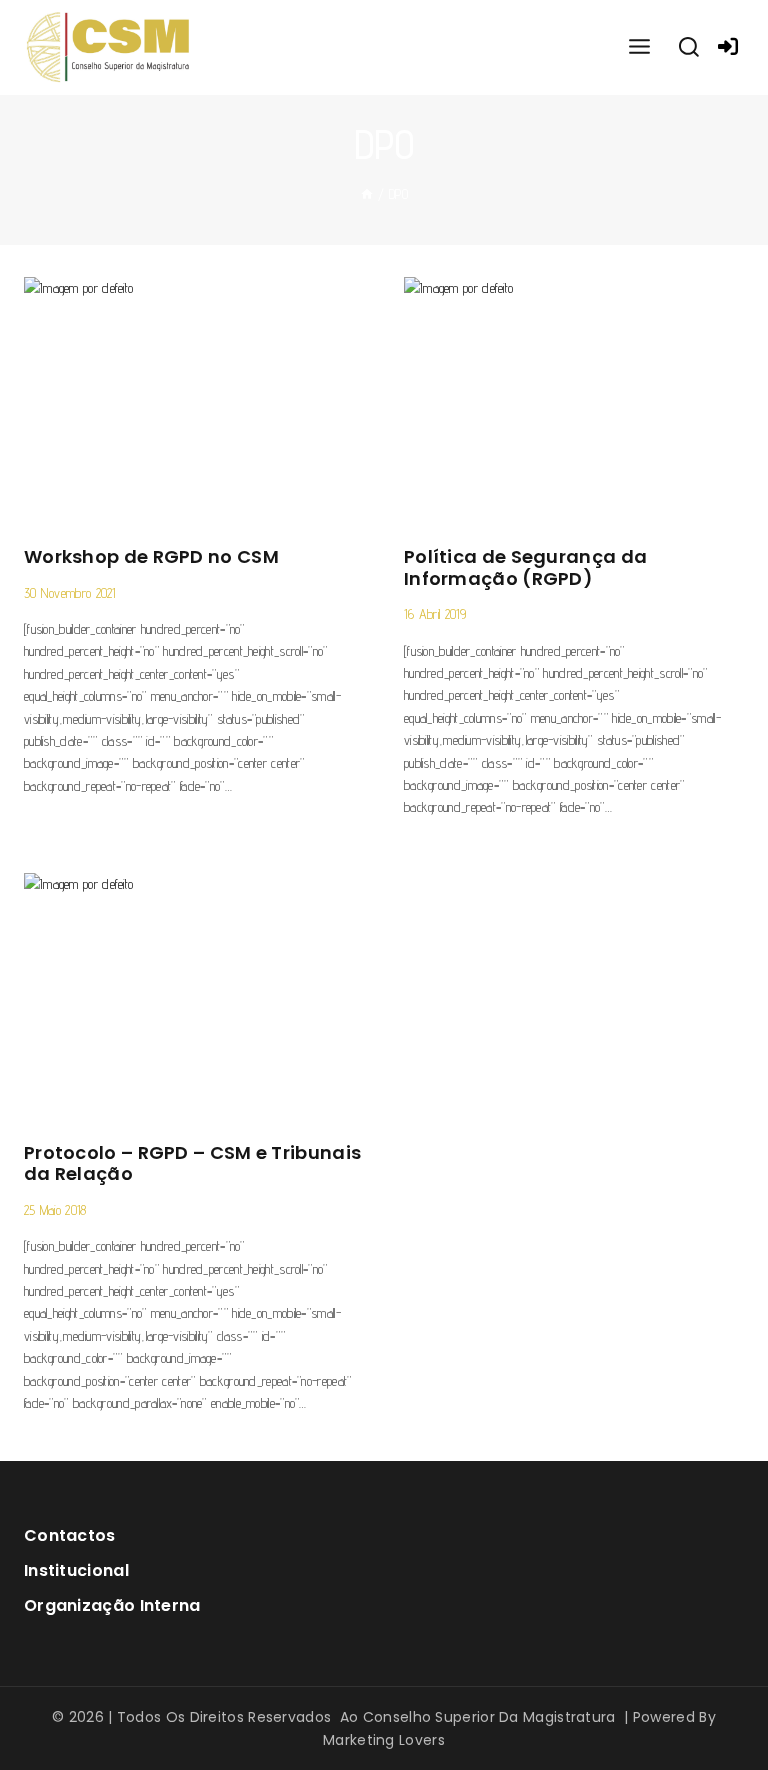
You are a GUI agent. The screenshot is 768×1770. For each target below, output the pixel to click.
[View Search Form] (689, 48)
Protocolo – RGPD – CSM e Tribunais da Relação (192, 1163)
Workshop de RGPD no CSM (151, 556)
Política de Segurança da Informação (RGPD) (525, 567)
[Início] (367, 194)
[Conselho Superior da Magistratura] (109, 47)
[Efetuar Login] (728, 47)
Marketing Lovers (384, 1740)
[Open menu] (639, 47)
